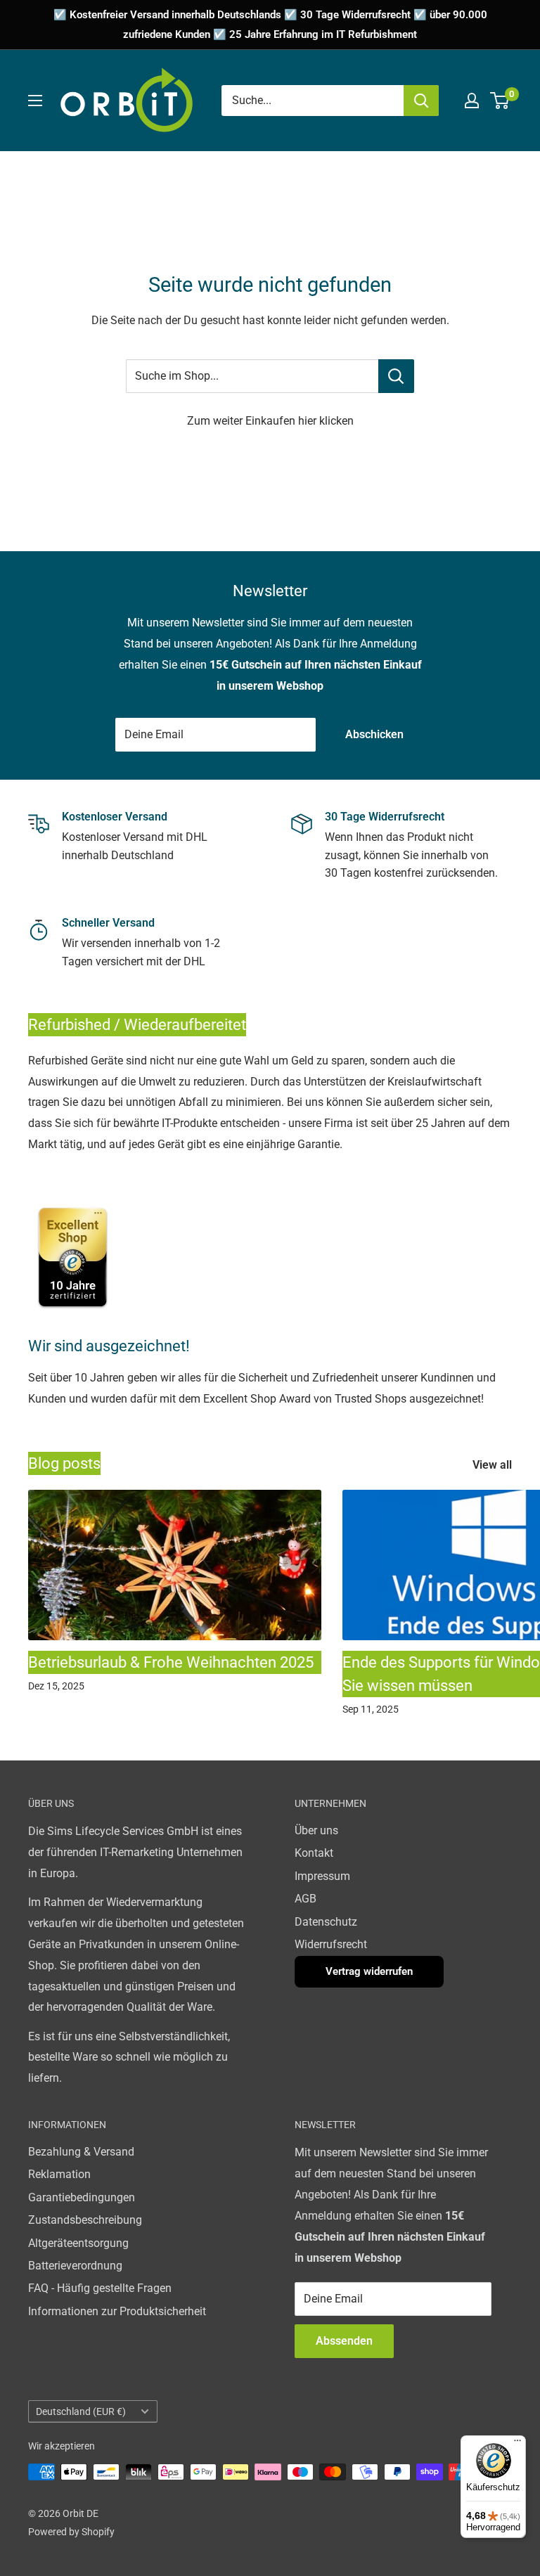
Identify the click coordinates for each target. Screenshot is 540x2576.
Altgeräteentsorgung (78, 2243)
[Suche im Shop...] (396, 376)
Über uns (316, 1830)
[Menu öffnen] (35, 101)
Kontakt (314, 1853)
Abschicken (374, 734)
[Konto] (472, 101)
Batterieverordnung (75, 2266)
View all (494, 1465)
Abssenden (344, 2341)
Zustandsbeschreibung (85, 2220)
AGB (306, 1899)
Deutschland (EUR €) (81, 2411)
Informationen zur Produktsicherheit (117, 2311)
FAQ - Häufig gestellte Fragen (100, 2288)
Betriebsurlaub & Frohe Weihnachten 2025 (171, 1662)
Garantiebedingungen (82, 2197)
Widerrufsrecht (331, 1944)
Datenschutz (326, 1922)
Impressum (322, 1876)
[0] (500, 101)
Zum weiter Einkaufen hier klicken (270, 421)
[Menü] (517, 2444)
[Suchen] (421, 101)
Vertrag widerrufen (369, 1971)
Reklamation (59, 2174)
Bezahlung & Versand (81, 2152)
